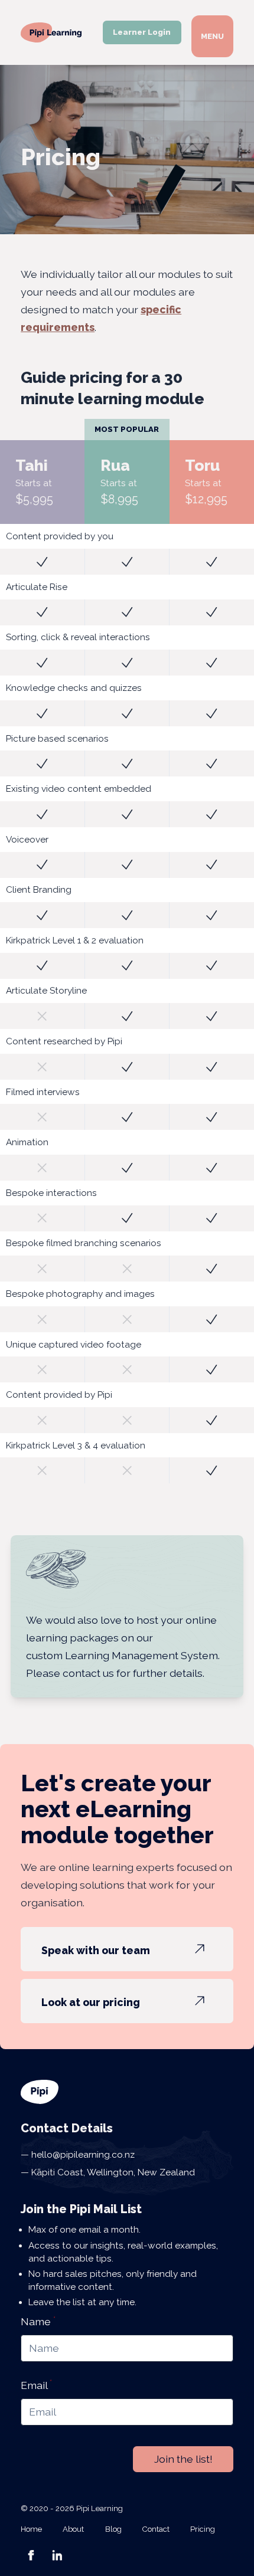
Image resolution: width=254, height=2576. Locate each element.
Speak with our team (96, 1950)
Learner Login (142, 32)
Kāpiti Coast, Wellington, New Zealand (112, 2172)
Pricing (203, 2529)
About (73, 2529)
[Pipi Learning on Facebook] (31, 2555)
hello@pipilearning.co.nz (82, 2155)
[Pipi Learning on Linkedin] (57, 2555)
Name (38, 2321)
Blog (113, 2529)
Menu (212, 36)
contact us (88, 1673)
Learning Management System (141, 1655)
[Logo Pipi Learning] (51, 32)
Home (31, 2529)
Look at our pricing (91, 2002)
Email (36, 2385)
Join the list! (183, 2459)
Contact (156, 2529)
